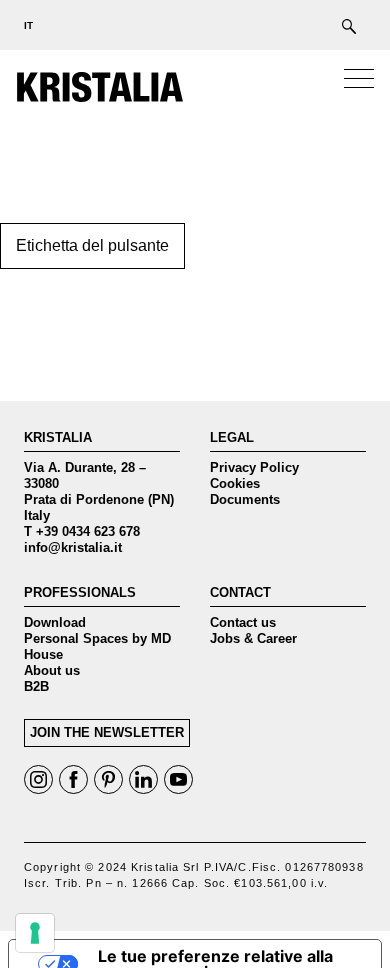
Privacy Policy (254, 467)
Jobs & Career (253, 638)
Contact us (243, 622)
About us (52, 670)
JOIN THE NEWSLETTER (107, 732)
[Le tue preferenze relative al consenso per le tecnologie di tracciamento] (35, 933)
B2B (36, 686)
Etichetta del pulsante (92, 245)
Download (55, 622)
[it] (25, 25)
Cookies (235, 483)
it (29, 25)
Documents (245, 499)
